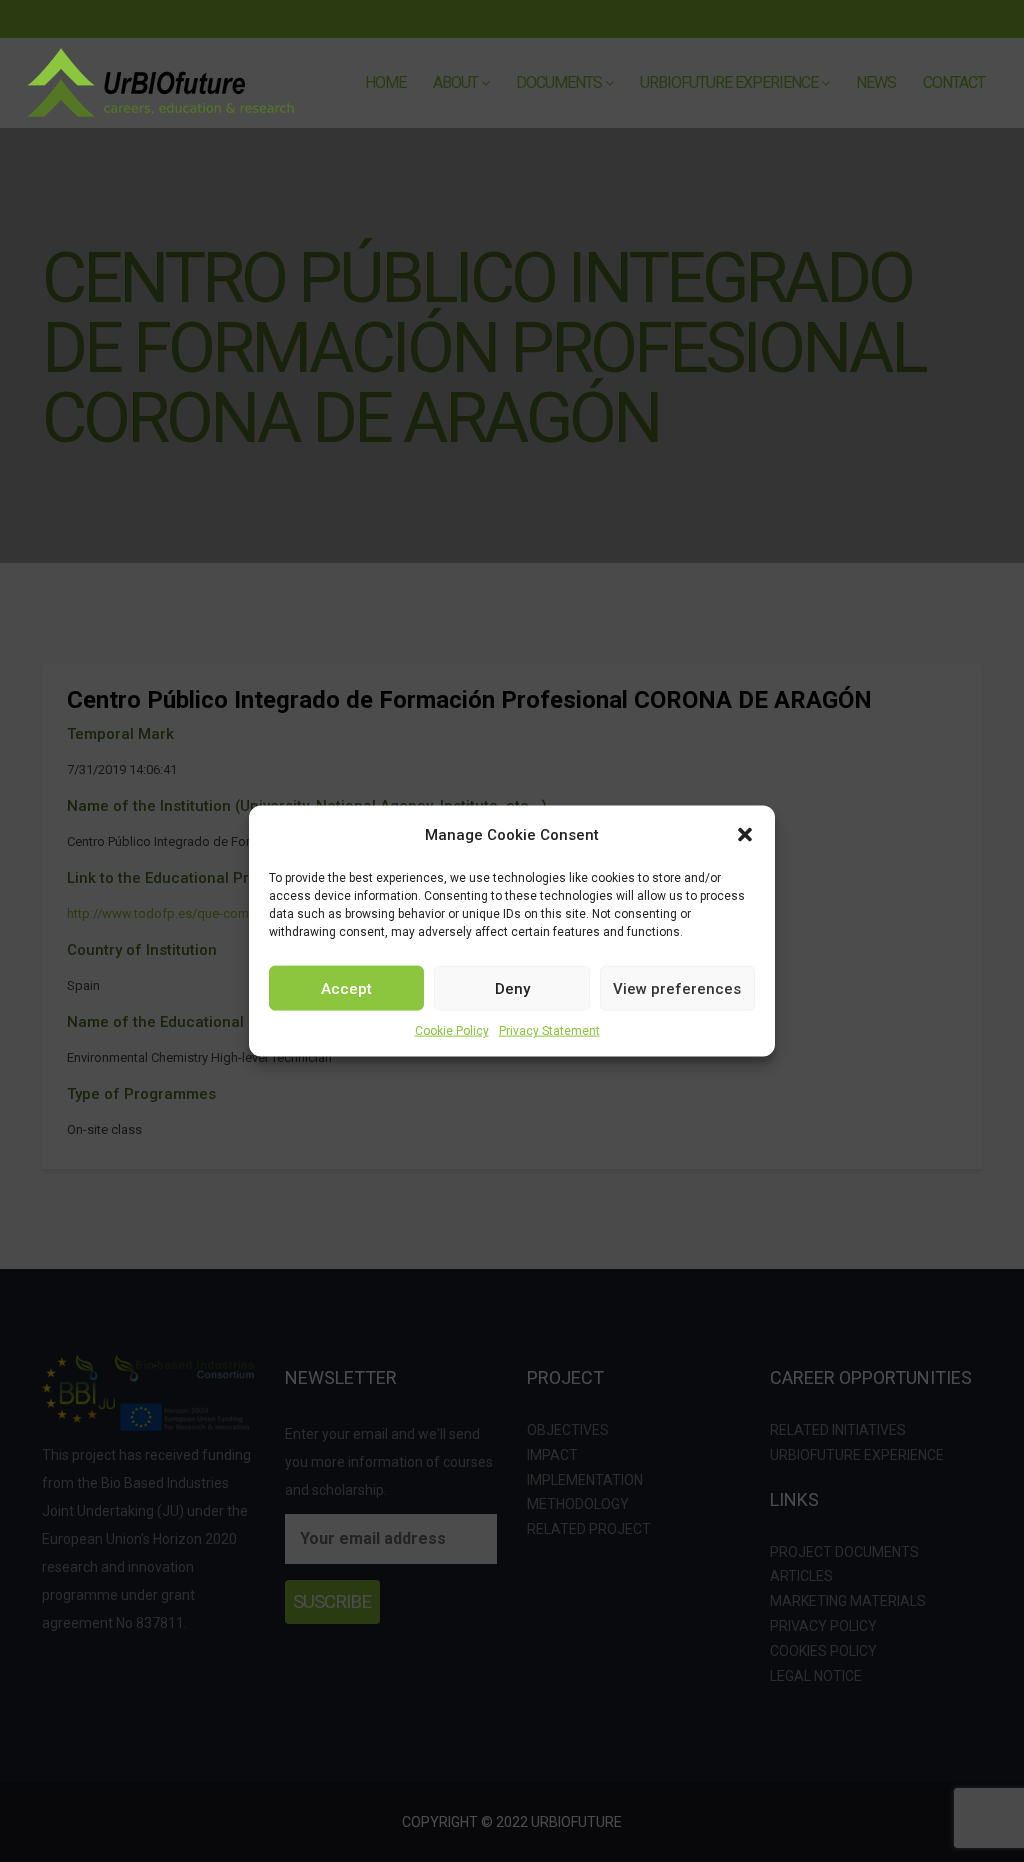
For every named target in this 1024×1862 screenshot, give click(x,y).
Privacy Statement (549, 1031)
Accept (346, 988)
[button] (745, 835)
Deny (512, 988)
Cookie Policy (452, 1031)
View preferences (677, 988)
